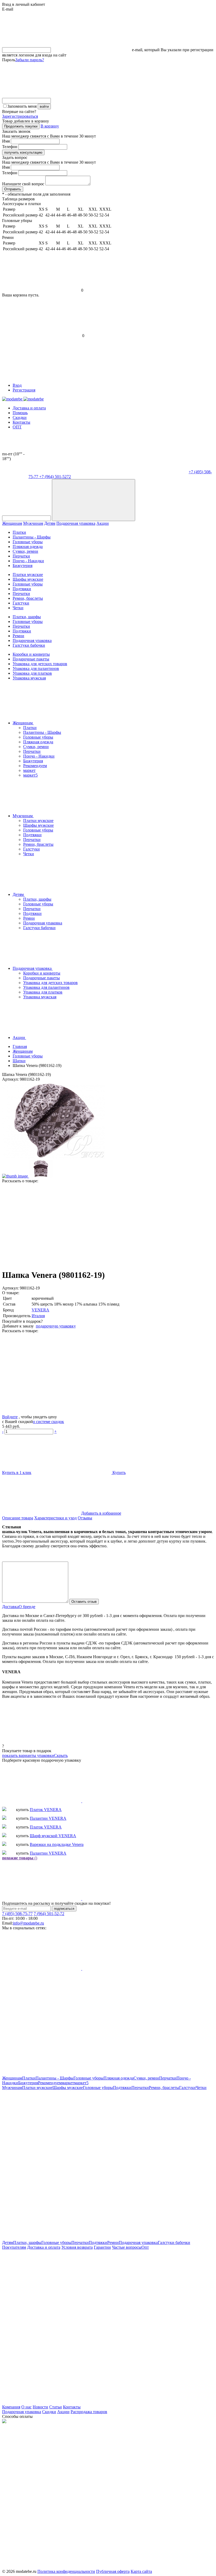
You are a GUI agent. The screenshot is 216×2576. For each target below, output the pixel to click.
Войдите (10, 1417)
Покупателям (14, 2247)
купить (22, 1810)
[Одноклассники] (122, 1221)
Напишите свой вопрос (23, 184)
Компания (11, 2407)
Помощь (20, 413)
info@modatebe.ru (28, 1923)
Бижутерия (23, 566)
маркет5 (30, 775)
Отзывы (85, 1518)
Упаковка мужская (29, 678)
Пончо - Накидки (28, 561)
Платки (19, 532)
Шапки (19, 1061)
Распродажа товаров (89, 2412)
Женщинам (12, 523)
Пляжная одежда (28, 547)
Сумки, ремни (25, 551)
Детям (50, 523)
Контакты (21, 422)
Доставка (10, 1607)
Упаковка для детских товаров (40, 664)
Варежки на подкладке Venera (57, 1844)
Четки (18, 608)
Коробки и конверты (31, 654)
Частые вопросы (127, 2247)
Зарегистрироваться (20, 116)
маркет (29, 770)
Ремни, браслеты (28, 598)
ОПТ (17, 427)
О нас (26, 2407)
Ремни (18, 636)
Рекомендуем (35, 766)
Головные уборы (28, 542)
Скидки (20, 417)
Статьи (56, 2407)
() (20, 1858)
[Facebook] (42, 1221)
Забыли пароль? (30, 60)
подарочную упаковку (56, 1326)
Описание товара (18, 1518)
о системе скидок (48, 1422)
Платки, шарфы (27, 617)
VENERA (40, 1310)
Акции (103, 523)
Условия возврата (77, 2247)
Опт (145, 2247)
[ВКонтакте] (42, 1262)
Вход (17, 385)
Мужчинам (33, 523)
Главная (20, 1046)
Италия (38, 1316)
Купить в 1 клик (17, 1473)
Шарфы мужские (28, 579)
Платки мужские (28, 575)
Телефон (10, 147)
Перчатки (21, 556)
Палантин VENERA (48, 1818)
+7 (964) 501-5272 (55, 477)
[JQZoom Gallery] (53, 1157)
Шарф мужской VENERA (53, 1836)
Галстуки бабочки (29, 645)
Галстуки (21, 603)
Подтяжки (22, 589)
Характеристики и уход (55, 1518)
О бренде (27, 1607)
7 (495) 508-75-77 (17, 1914)
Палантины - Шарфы (32, 537)
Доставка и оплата (29, 408)
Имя (6, 141)
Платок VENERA (46, 1810)
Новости (40, 2407)
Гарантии (102, 2247)
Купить (119, 1473)
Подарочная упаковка (76, 523)
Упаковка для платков (32, 673)
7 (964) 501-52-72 (49, 1914)
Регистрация (24, 390)
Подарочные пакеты (31, 659)
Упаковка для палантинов (36, 668)
